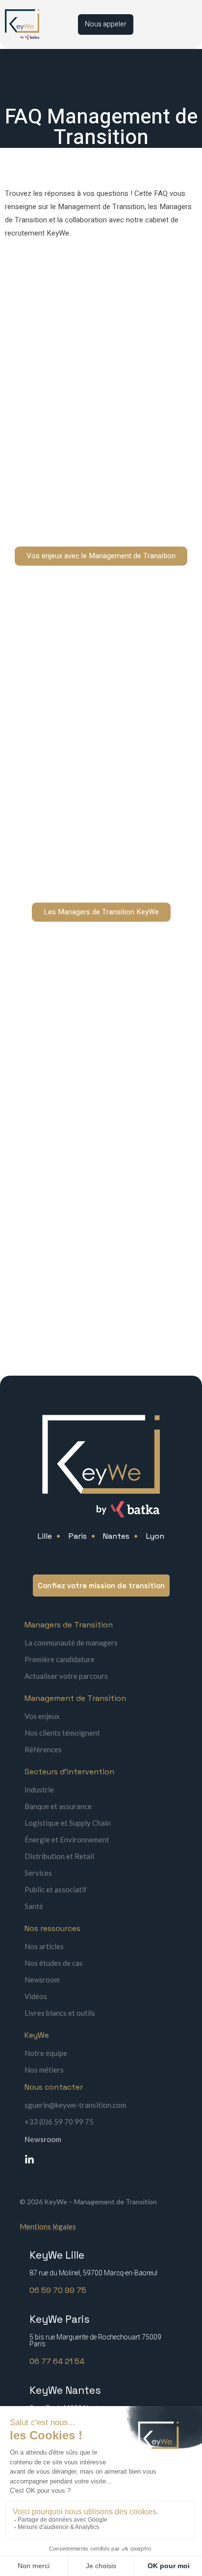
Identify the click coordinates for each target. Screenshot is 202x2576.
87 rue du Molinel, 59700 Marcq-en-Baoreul (93, 2273)
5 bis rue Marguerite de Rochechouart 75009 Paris (95, 2341)
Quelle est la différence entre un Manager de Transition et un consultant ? (92, 863)
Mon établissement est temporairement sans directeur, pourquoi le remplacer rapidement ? (96, 357)
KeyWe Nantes (65, 2390)
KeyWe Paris (60, 2319)
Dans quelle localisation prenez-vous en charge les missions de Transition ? (86, 1179)
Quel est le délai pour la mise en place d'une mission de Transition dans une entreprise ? (92, 457)
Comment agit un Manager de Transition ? (89, 768)
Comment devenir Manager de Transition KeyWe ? (88, 1088)
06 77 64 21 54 (57, 2361)
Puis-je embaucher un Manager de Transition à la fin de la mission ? (96, 723)
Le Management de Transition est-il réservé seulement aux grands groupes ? (92, 407)
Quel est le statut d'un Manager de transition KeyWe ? (93, 1038)
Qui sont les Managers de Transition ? (82, 678)
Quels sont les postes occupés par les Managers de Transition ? (82, 813)
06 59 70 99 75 (58, 2290)
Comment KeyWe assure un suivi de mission (92, 1133)
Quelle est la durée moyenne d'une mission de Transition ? (95, 507)
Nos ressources (52, 1928)
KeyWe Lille (57, 2255)
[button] (101, 357)
